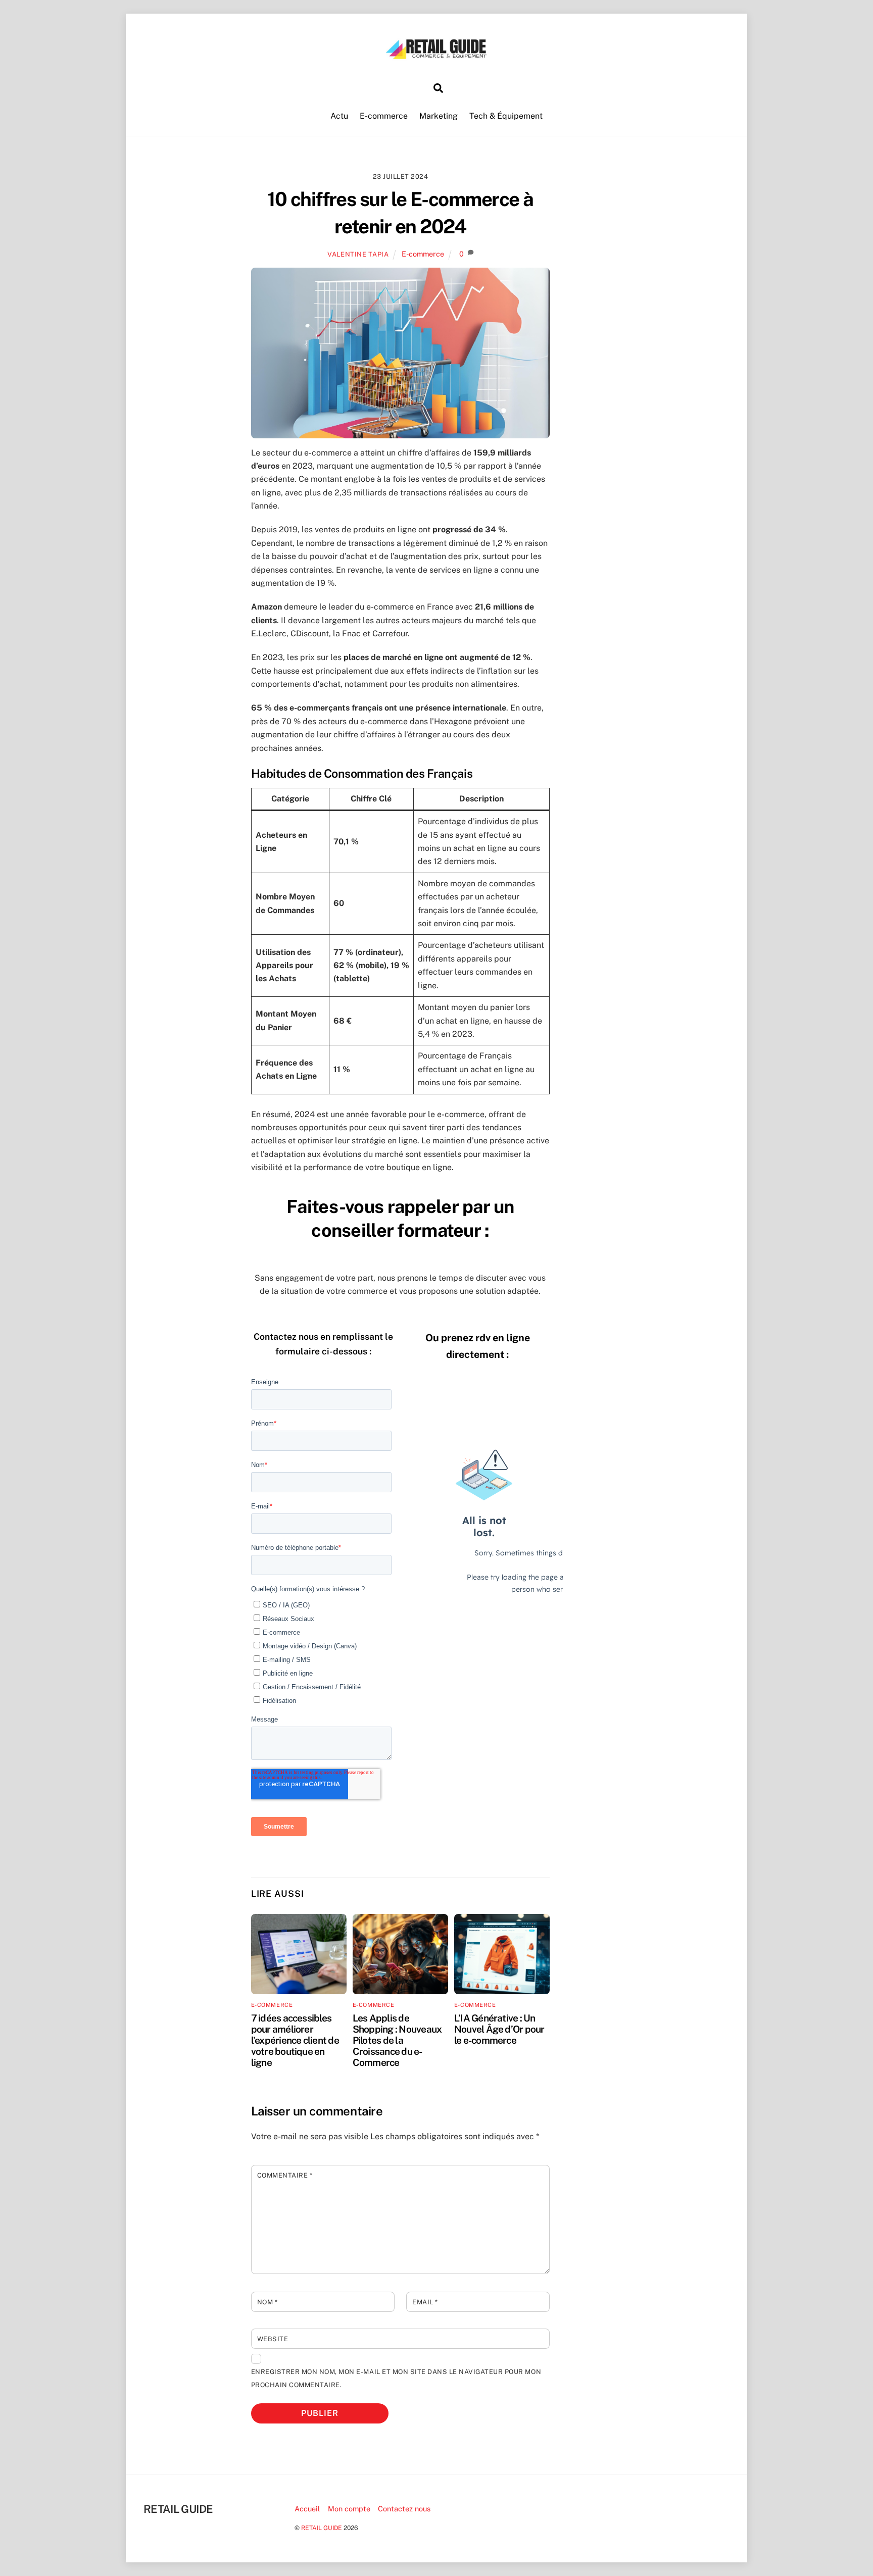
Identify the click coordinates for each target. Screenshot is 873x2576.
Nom (268, 2302)
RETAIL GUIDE (322, 2528)
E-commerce (384, 116)
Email (425, 2302)
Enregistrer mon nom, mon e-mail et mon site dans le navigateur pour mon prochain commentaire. (396, 2378)
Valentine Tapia (358, 254)
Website (273, 2339)
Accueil (307, 2509)
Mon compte (349, 2509)
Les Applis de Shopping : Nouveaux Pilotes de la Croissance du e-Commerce (397, 2040)
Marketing (439, 116)
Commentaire (285, 2175)
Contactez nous (404, 2509)
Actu (339, 116)
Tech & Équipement (506, 116)
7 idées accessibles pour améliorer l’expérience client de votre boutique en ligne (295, 2040)
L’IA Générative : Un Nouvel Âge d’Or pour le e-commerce (499, 2029)
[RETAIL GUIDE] (437, 56)
